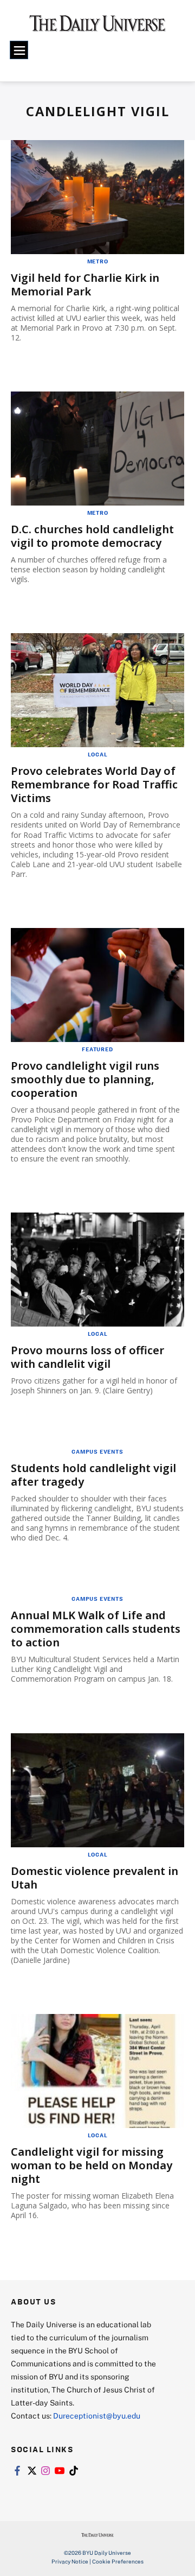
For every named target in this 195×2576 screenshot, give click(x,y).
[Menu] (19, 50)
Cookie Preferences (118, 2561)
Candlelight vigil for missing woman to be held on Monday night (92, 2165)
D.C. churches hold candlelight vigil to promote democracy (92, 536)
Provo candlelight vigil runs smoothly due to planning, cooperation (85, 1079)
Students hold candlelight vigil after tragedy (93, 1475)
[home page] (97, 27)
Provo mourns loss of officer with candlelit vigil (87, 1357)
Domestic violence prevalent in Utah (95, 1878)
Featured (97, 1049)
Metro (98, 261)
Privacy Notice (70, 2561)
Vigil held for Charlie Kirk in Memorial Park (85, 285)
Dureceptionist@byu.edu (97, 2416)
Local (98, 754)
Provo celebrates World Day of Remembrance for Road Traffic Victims (94, 784)
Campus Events (97, 1451)
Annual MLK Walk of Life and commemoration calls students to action (96, 1629)
